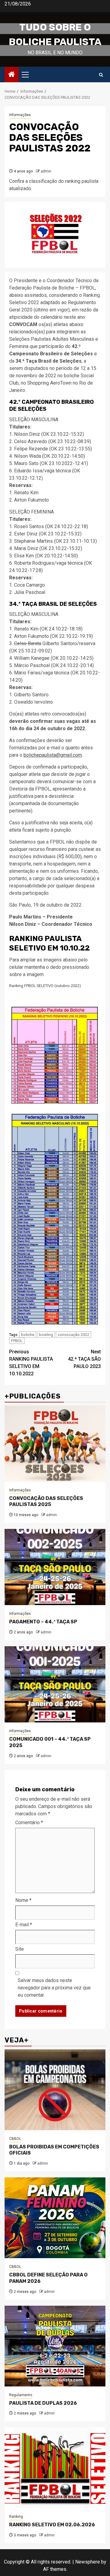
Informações (20, 115)
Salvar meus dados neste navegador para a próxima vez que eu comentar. (54, 1988)
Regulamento (21, 2395)
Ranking (16, 2517)
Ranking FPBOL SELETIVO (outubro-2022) (45, 986)
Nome (23, 1900)
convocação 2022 (73, 1335)
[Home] (12, 75)
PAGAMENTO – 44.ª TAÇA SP (43, 1622)
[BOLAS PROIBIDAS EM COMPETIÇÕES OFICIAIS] (55, 2090)
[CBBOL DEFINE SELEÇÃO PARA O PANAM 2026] (55, 2218)
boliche (28, 1335)
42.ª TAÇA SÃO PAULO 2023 (84, 1359)
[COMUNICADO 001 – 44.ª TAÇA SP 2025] (55, 1684)
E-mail (24, 1925)
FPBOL (17, 1341)
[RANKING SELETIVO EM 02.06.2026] (55, 2468)
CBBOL (15, 2139)
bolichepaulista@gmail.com (53, 755)
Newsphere (88, 2562)
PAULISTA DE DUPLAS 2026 (43, 2403)
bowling (46, 1335)
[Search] (101, 75)
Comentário (29, 1823)
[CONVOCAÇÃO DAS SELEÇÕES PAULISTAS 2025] (55, 1444)
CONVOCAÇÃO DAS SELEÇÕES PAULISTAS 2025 (46, 1501)
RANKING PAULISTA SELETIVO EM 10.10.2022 (31, 1363)
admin (46, 171)
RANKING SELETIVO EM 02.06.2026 (52, 2525)
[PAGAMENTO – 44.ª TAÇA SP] (55, 1567)
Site (20, 1949)
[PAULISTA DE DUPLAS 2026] (55, 2346)
